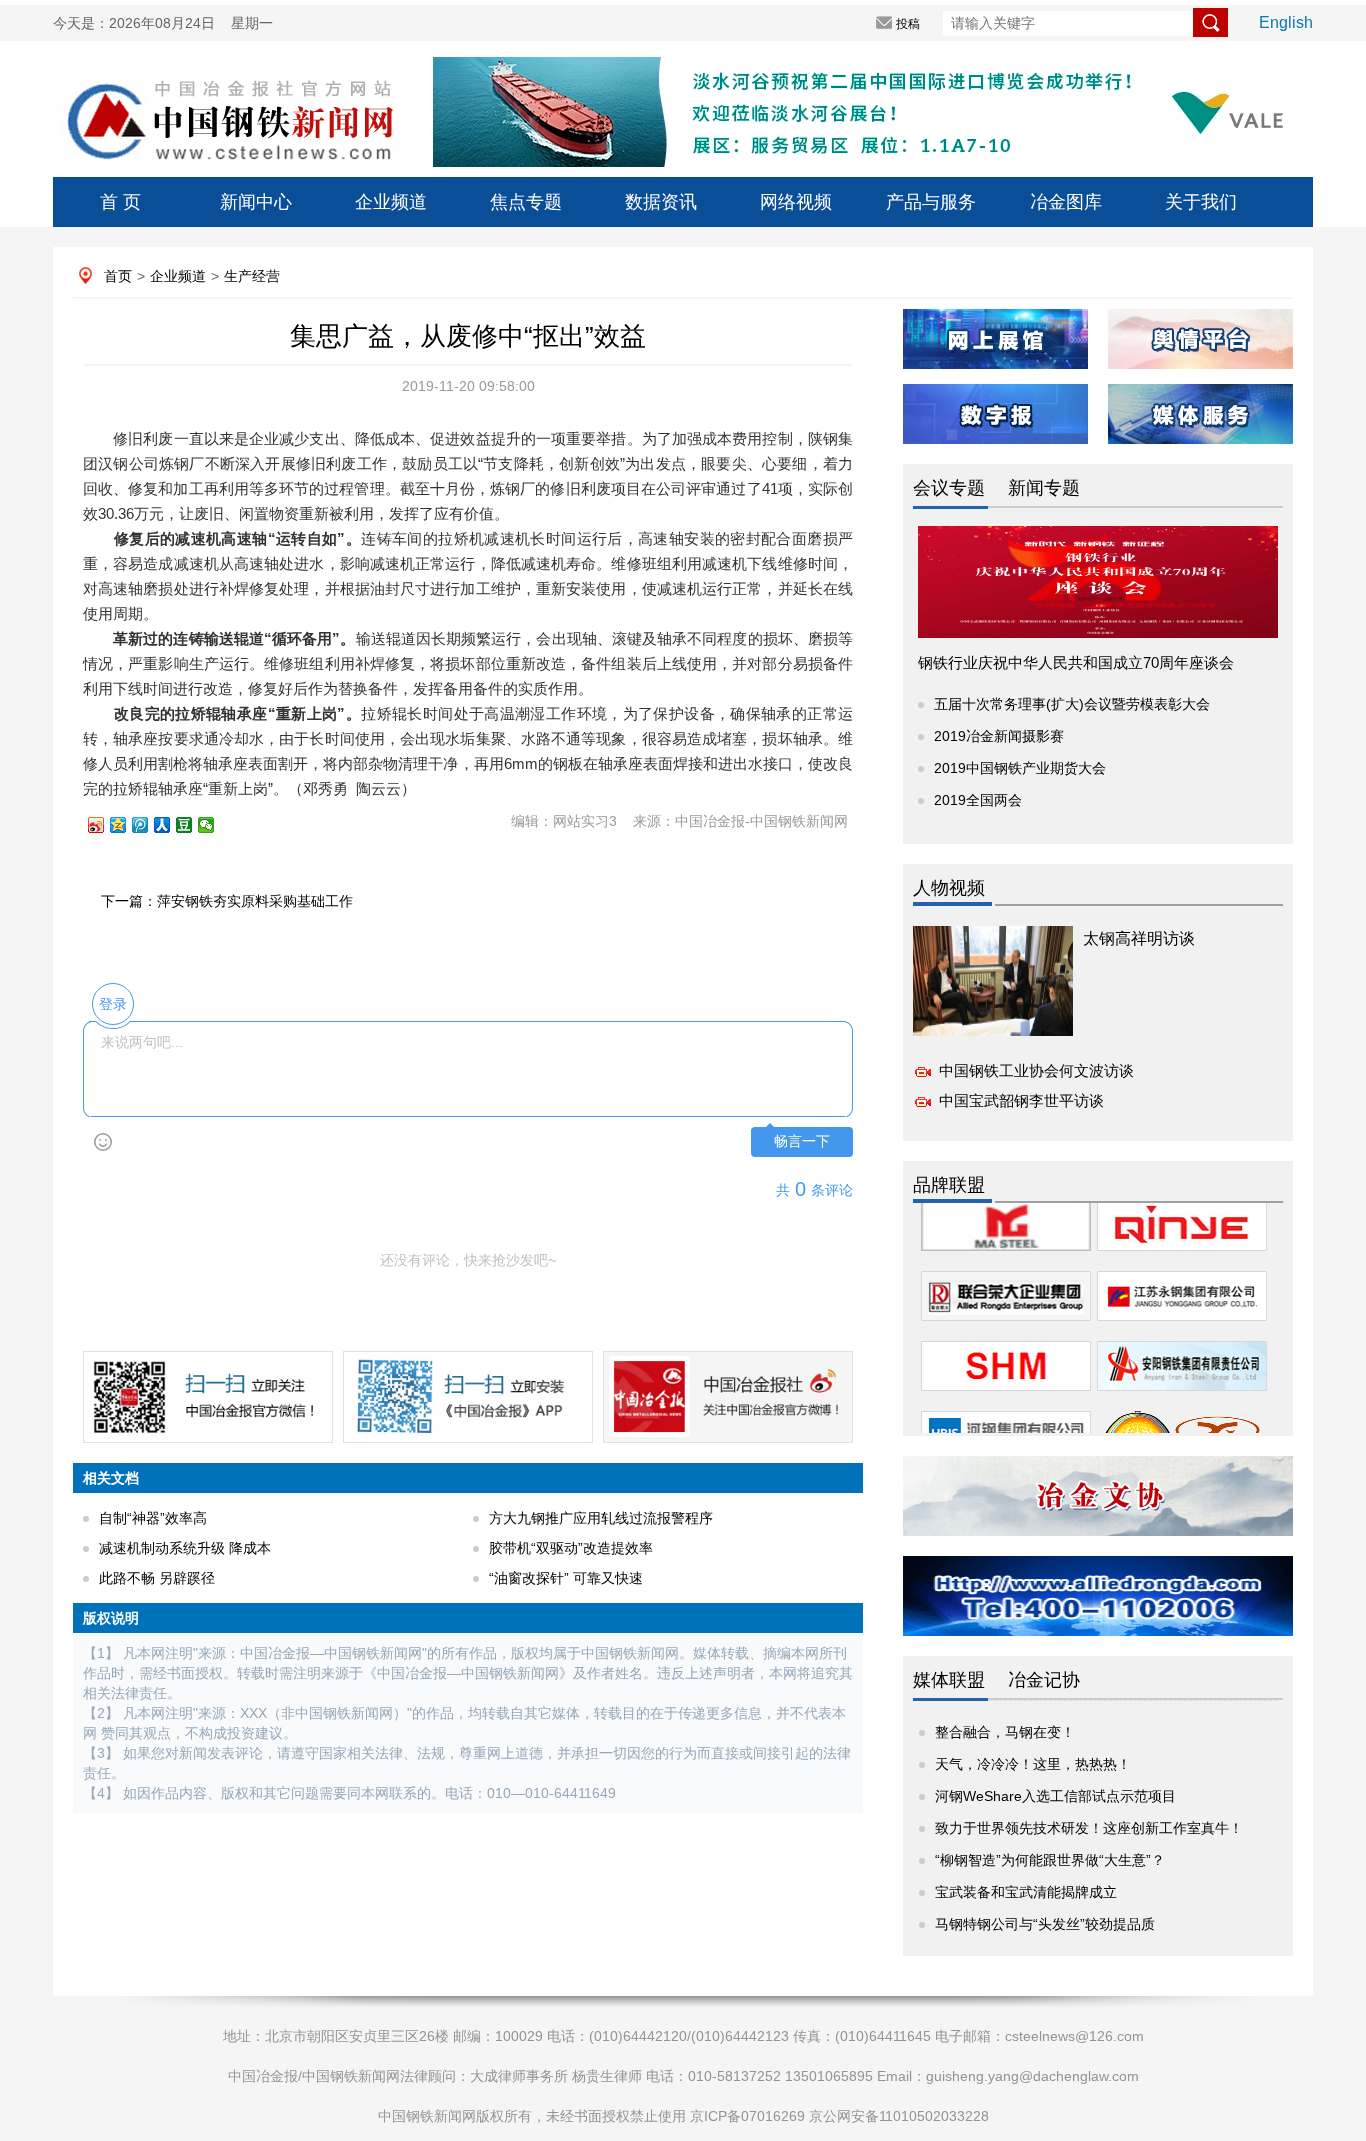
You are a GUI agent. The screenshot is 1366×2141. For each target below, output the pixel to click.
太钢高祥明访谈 (1139, 938)
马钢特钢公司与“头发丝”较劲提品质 (1045, 1924)
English (1286, 22)
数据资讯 (661, 202)
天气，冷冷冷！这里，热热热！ (1033, 1764)
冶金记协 (1044, 1680)
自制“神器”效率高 (153, 1518)
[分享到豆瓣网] (193, 825)
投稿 (908, 24)
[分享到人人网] (171, 825)
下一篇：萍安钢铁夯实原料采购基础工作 (227, 901)
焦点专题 (526, 202)
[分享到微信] (215, 825)
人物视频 (949, 888)
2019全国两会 (978, 800)
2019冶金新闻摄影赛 (999, 736)
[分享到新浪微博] (105, 825)
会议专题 (949, 488)
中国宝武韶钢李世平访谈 (1021, 1100)
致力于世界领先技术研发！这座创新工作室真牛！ (1089, 1828)
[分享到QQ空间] (127, 825)
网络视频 (796, 202)
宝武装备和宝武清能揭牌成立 (1026, 1892)
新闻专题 (1044, 488)
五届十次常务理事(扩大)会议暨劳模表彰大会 (1072, 704)
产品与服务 (931, 202)
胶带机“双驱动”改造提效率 (571, 1548)
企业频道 (391, 202)
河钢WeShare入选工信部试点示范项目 (1055, 1796)
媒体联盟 (949, 1680)
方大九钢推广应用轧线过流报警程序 (601, 1518)
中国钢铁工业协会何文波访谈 (1036, 1070)
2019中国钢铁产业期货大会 (1020, 768)
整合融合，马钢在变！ (1005, 1732)
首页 (118, 276)
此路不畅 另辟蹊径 (157, 1578)
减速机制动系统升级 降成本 (185, 1548)
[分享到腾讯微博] (149, 825)
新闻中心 (256, 202)
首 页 (120, 202)
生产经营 (252, 276)
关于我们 (1201, 202)
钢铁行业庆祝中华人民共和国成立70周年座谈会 (1076, 662)
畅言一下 (802, 1141)
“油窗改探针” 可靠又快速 (566, 1578)
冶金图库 (1066, 202)
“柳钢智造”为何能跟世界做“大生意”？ (1050, 1860)
